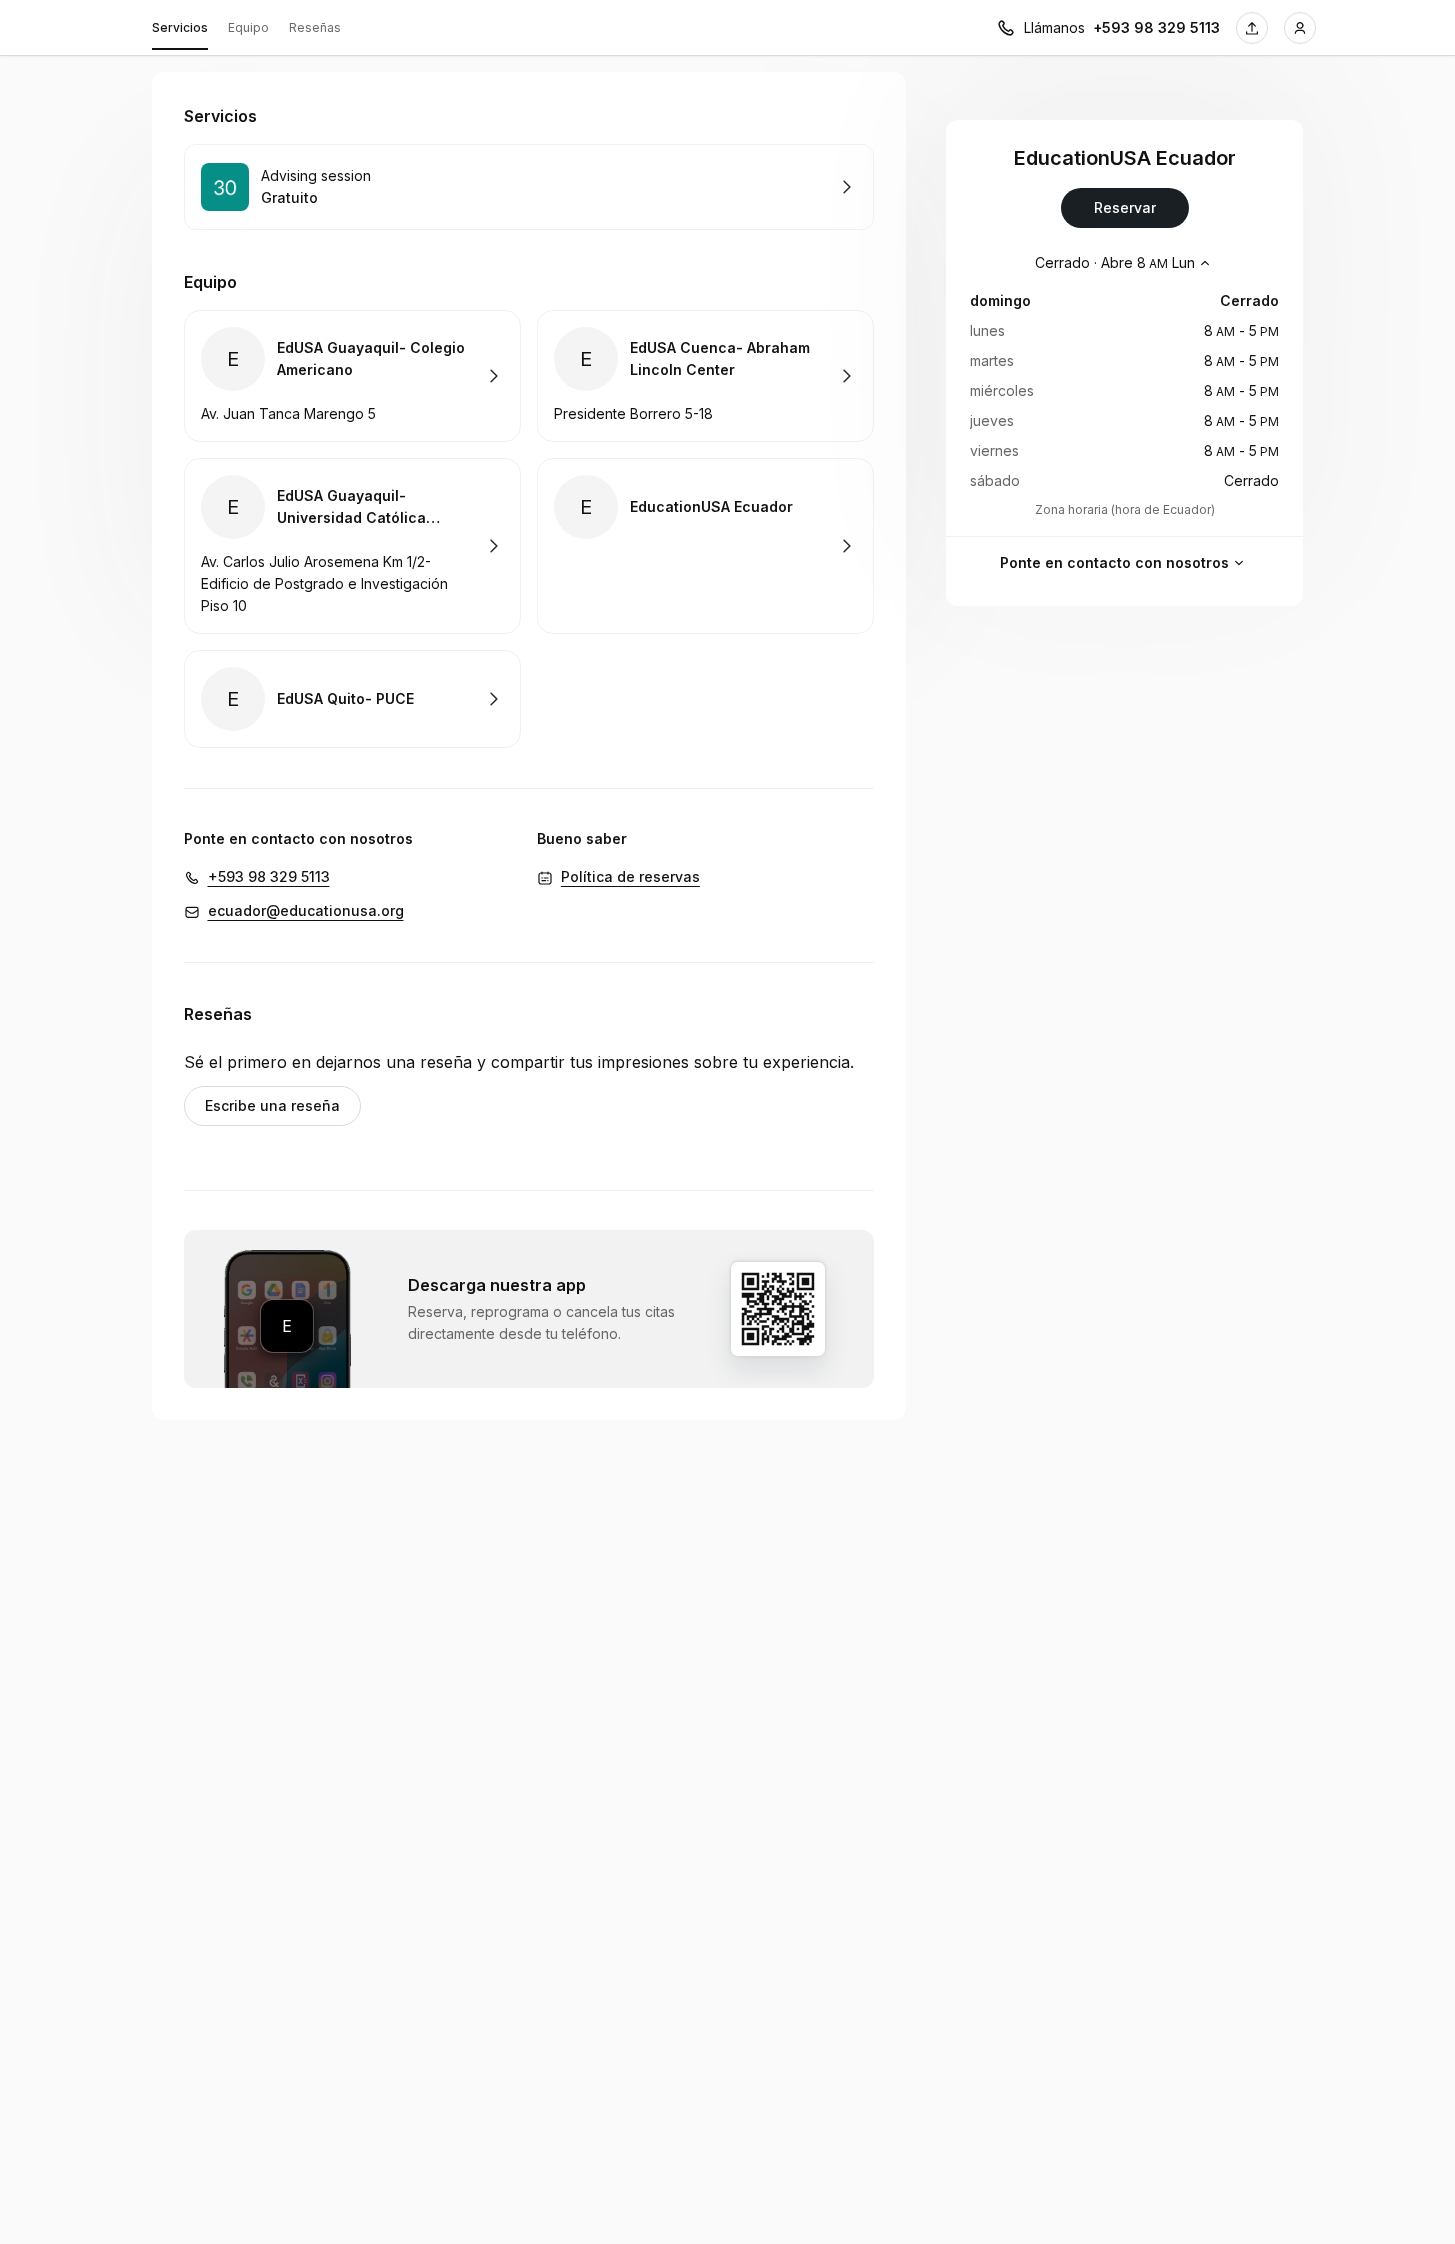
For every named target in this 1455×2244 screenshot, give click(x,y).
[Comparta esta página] (1252, 28)
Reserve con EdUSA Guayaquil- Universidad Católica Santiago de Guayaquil (352, 546)
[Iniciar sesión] (1300, 28)
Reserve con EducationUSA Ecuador (705, 546)
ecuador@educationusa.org (306, 910)
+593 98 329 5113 (1156, 27)
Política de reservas (630, 876)
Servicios (180, 27)
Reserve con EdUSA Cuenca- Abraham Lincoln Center (705, 376)
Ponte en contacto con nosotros (1114, 562)
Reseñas (315, 27)
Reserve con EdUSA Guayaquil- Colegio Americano (352, 376)
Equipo (248, 27)
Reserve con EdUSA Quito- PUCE (352, 699)
